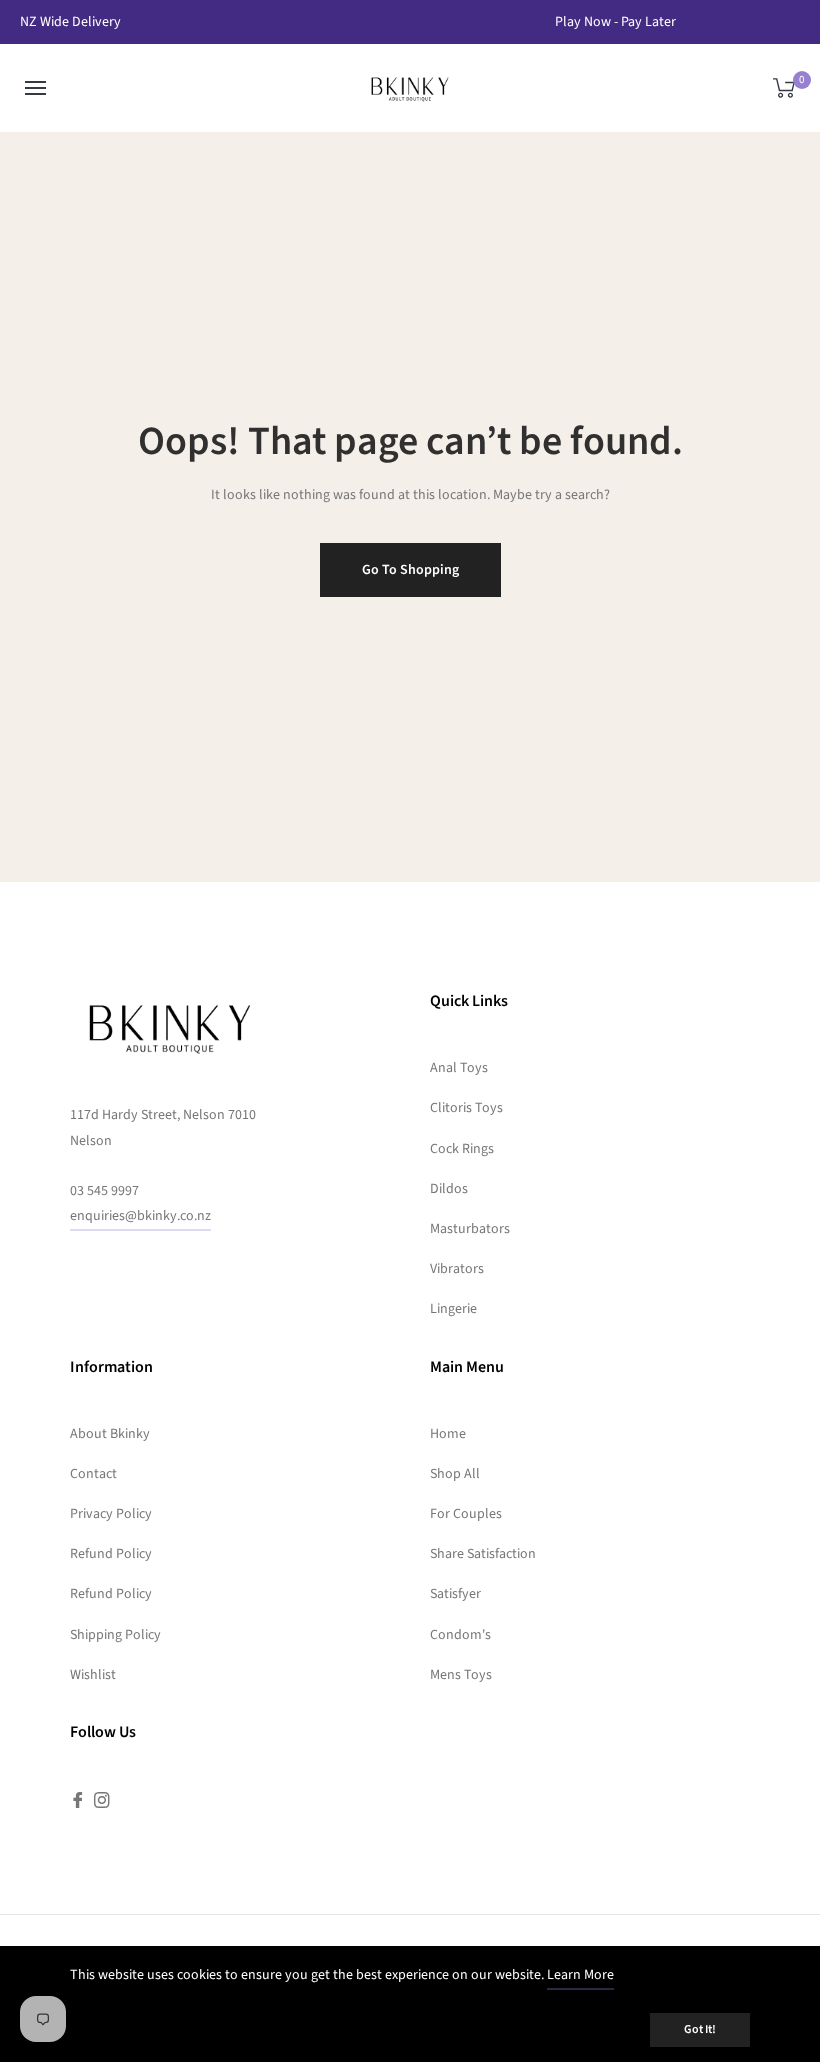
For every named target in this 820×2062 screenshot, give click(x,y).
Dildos (449, 1189)
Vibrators (457, 1269)
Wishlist (93, 1675)
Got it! (700, 2029)
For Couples (466, 1514)
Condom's (460, 1635)
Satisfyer (455, 1594)
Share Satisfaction (483, 1554)
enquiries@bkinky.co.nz (140, 1216)
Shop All (455, 1474)
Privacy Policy (111, 1514)
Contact (93, 1474)
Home (448, 1434)
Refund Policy (111, 1554)
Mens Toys (461, 1675)
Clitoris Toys (466, 1108)
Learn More (580, 1975)
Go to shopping (410, 570)
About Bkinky (110, 1434)
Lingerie (453, 1309)
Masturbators (470, 1229)
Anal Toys (459, 1068)
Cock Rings (462, 1149)
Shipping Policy (115, 1635)
